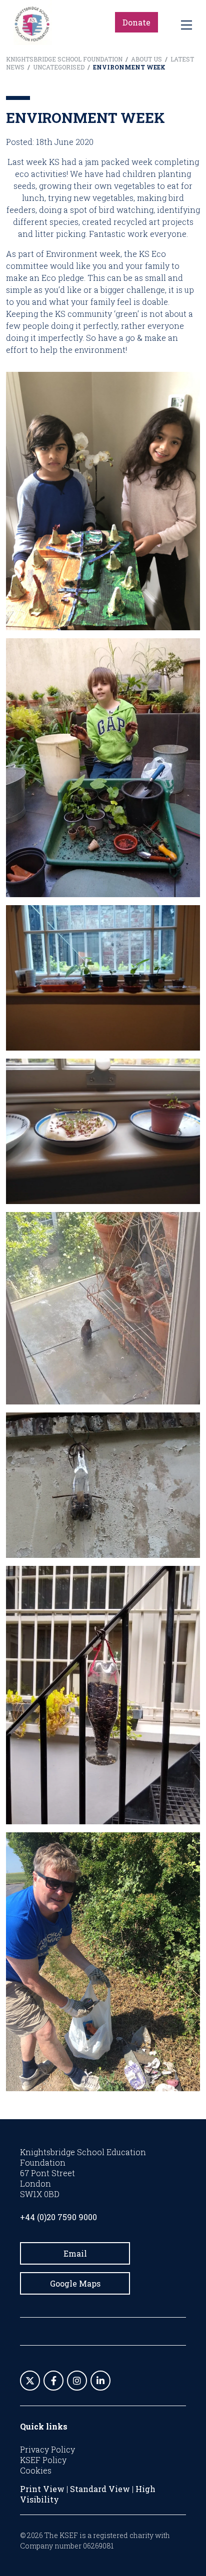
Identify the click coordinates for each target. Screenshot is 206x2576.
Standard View (100, 2489)
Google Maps (75, 2283)
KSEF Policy (43, 2460)
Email (75, 2253)
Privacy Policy (47, 2449)
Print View (42, 2489)
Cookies (36, 2470)
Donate (136, 22)
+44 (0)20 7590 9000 (58, 2217)
